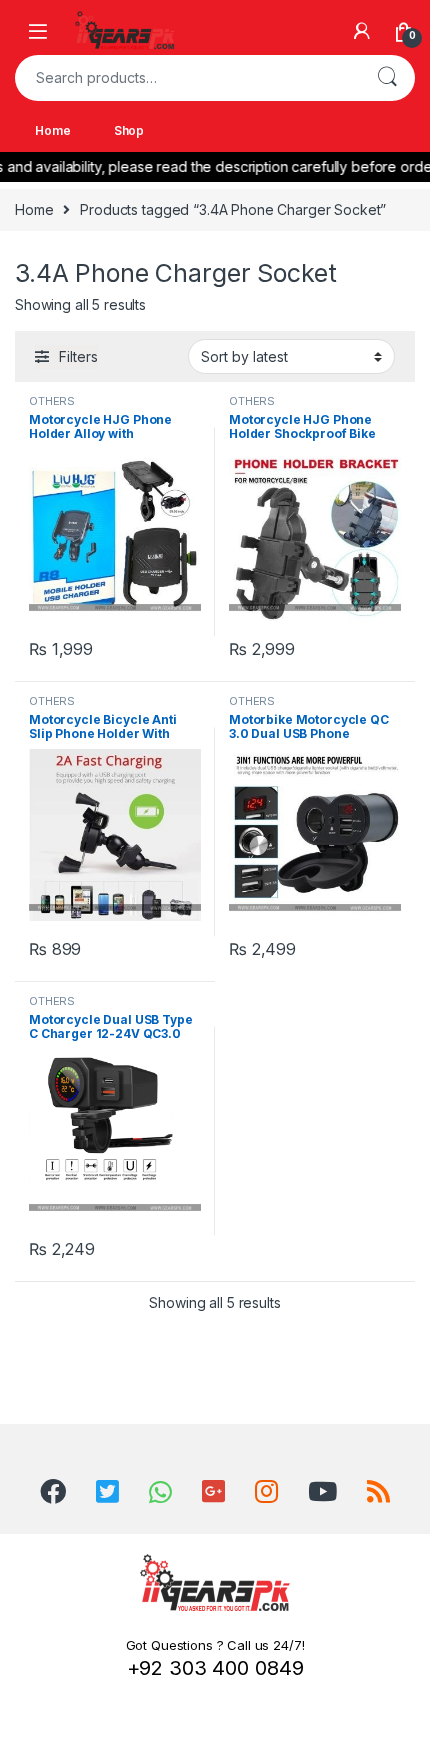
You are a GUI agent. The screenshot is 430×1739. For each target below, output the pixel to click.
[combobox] (187, 78)
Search (387, 78)
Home (52, 130)
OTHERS (52, 401)
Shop (129, 130)
